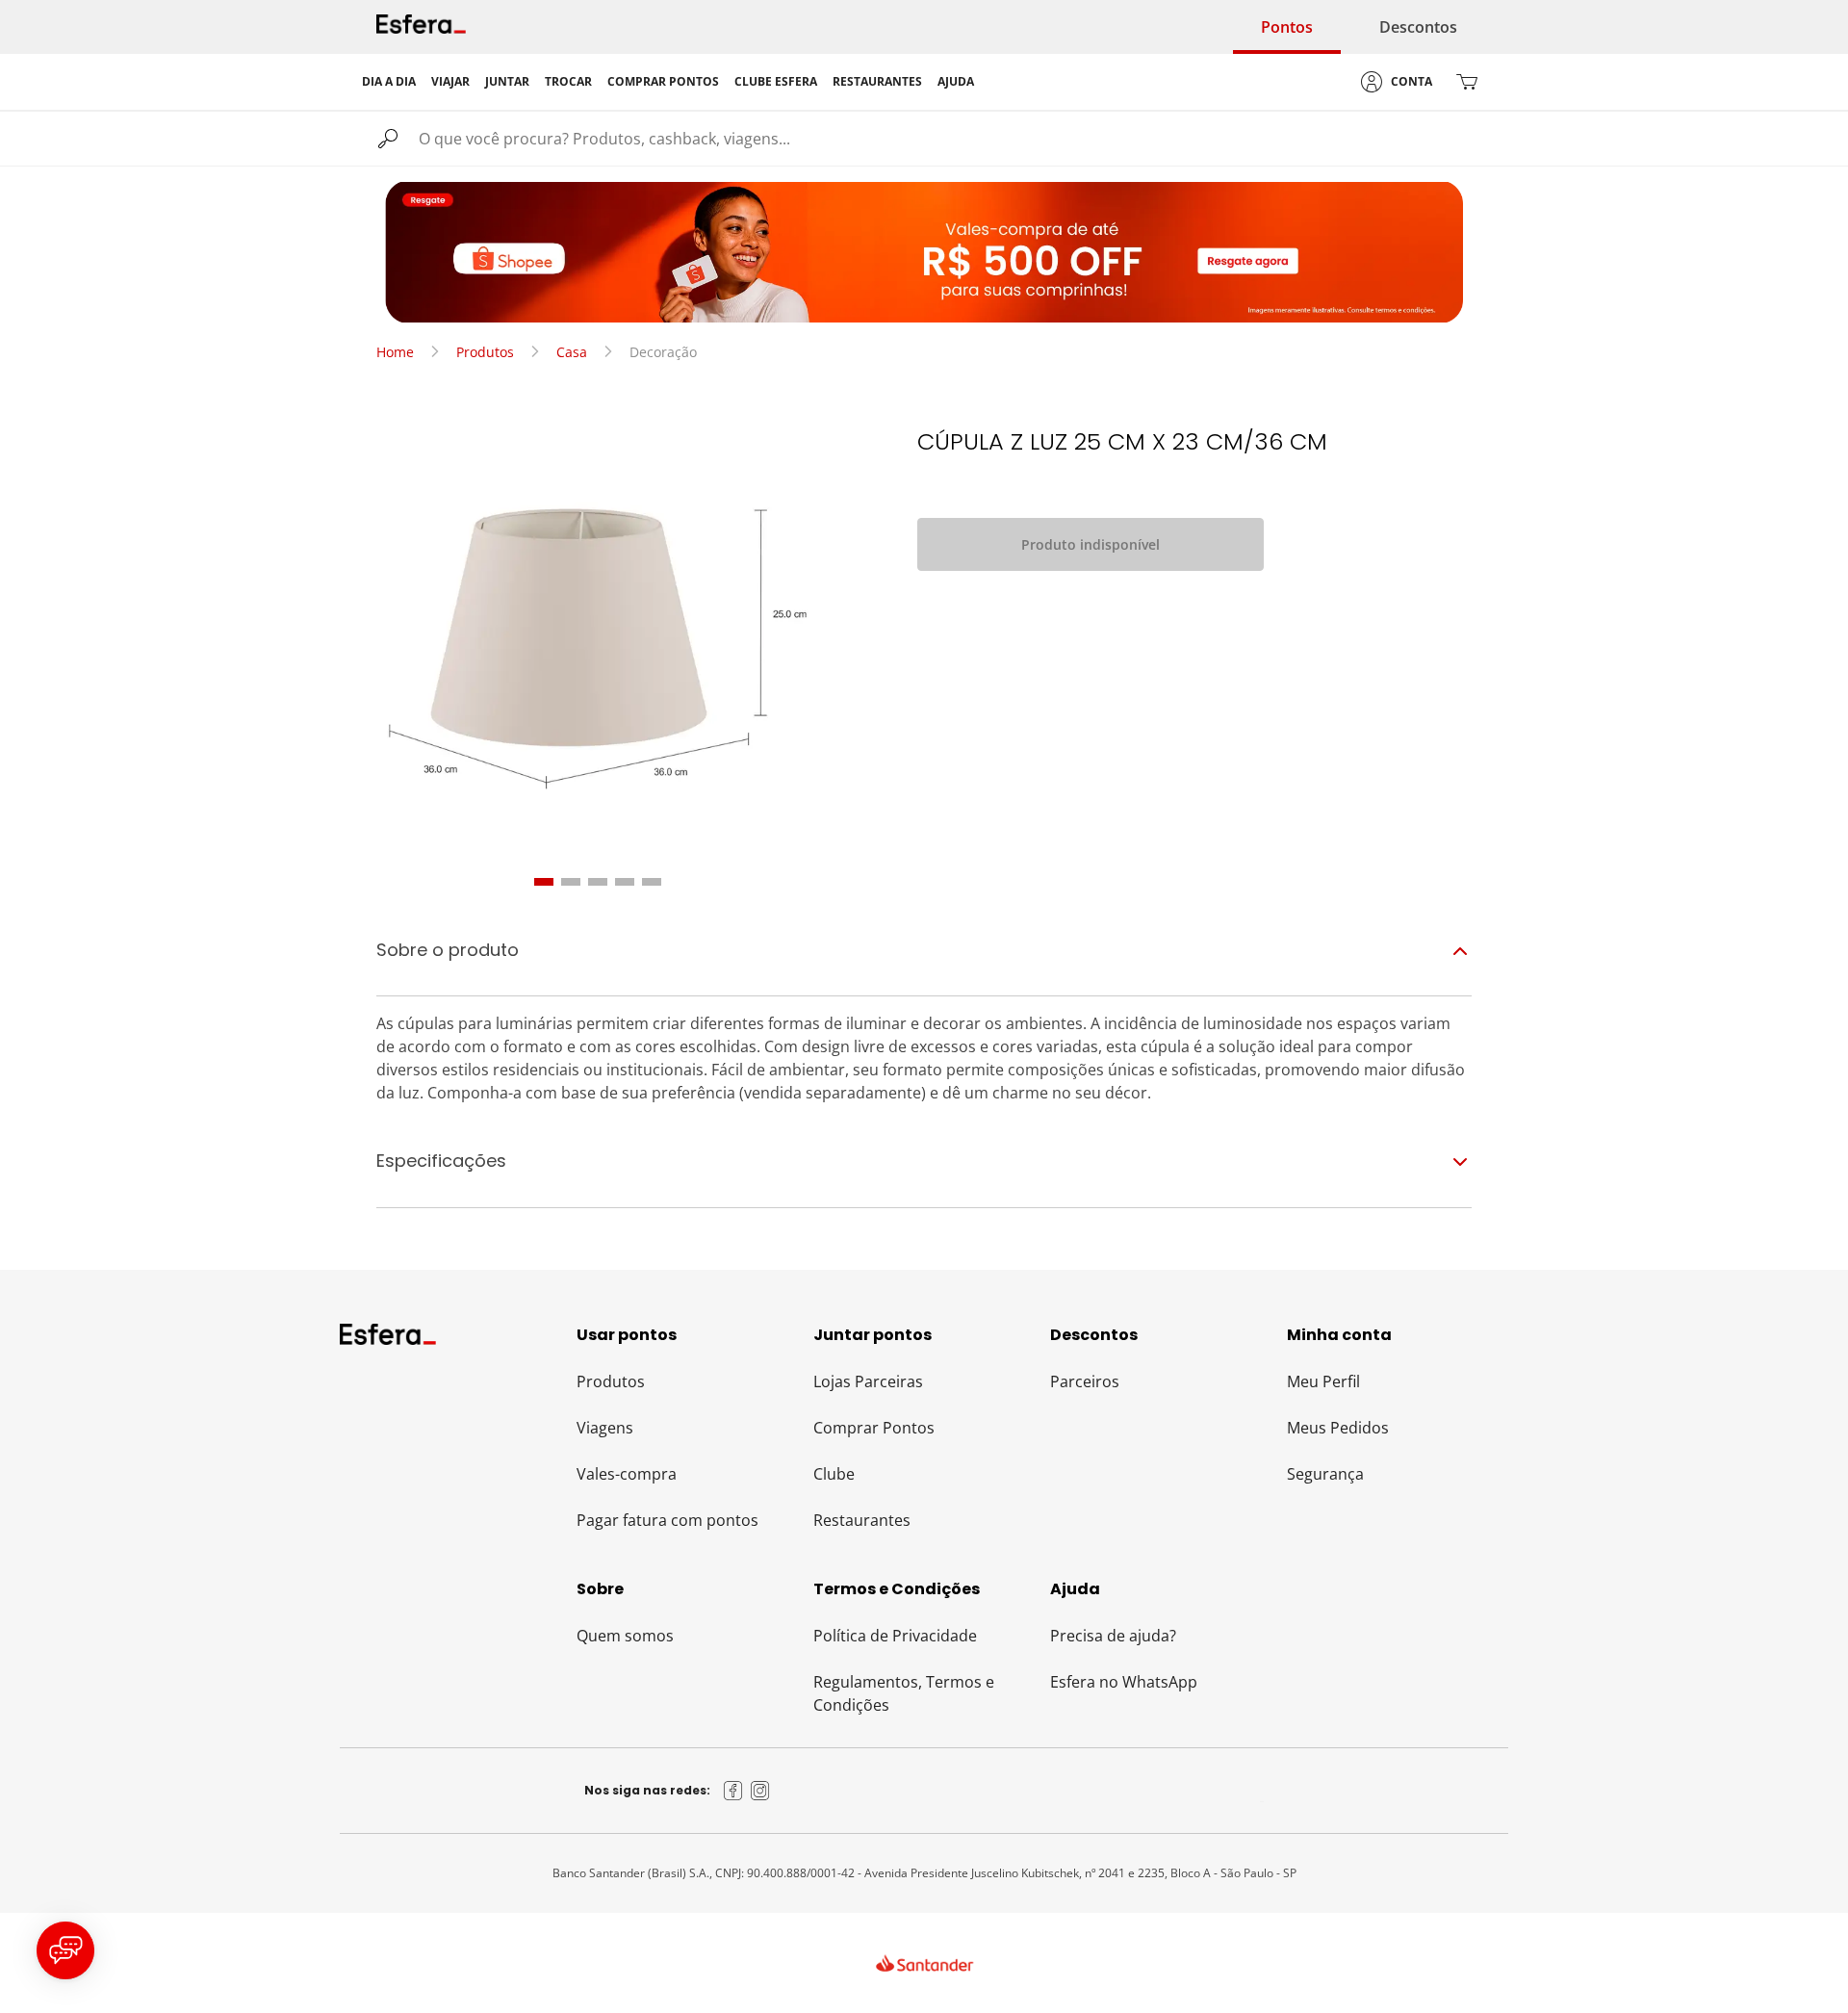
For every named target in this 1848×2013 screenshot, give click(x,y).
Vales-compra (627, 1474)
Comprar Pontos (874, 1428)
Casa (572, 352)
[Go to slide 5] (652, 882)
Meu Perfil (1323, 1381)
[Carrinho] (1467, 82)
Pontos (1287, 27)
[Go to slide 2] (571, 882)
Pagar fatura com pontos (667, 1520)
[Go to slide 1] (544, 882)
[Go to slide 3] (598, 882)
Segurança (1325, 1474)
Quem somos (625, 1636)
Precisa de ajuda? (1113, 1636)
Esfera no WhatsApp (1124, 1682)
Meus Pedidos (1338, 1428)
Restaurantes (862, 1520)
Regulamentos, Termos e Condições (904, 1693)
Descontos (1418, 27)
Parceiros (1085, 1381)
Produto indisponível (1091, 544)
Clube (834, 1474)
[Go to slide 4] (625, 882)
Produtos (485, 352)
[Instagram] (760, 1791)
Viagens (605, 1428)
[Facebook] (733, 1791)
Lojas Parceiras (868, 1381)
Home (395, 352)
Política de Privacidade (895, 1636)
